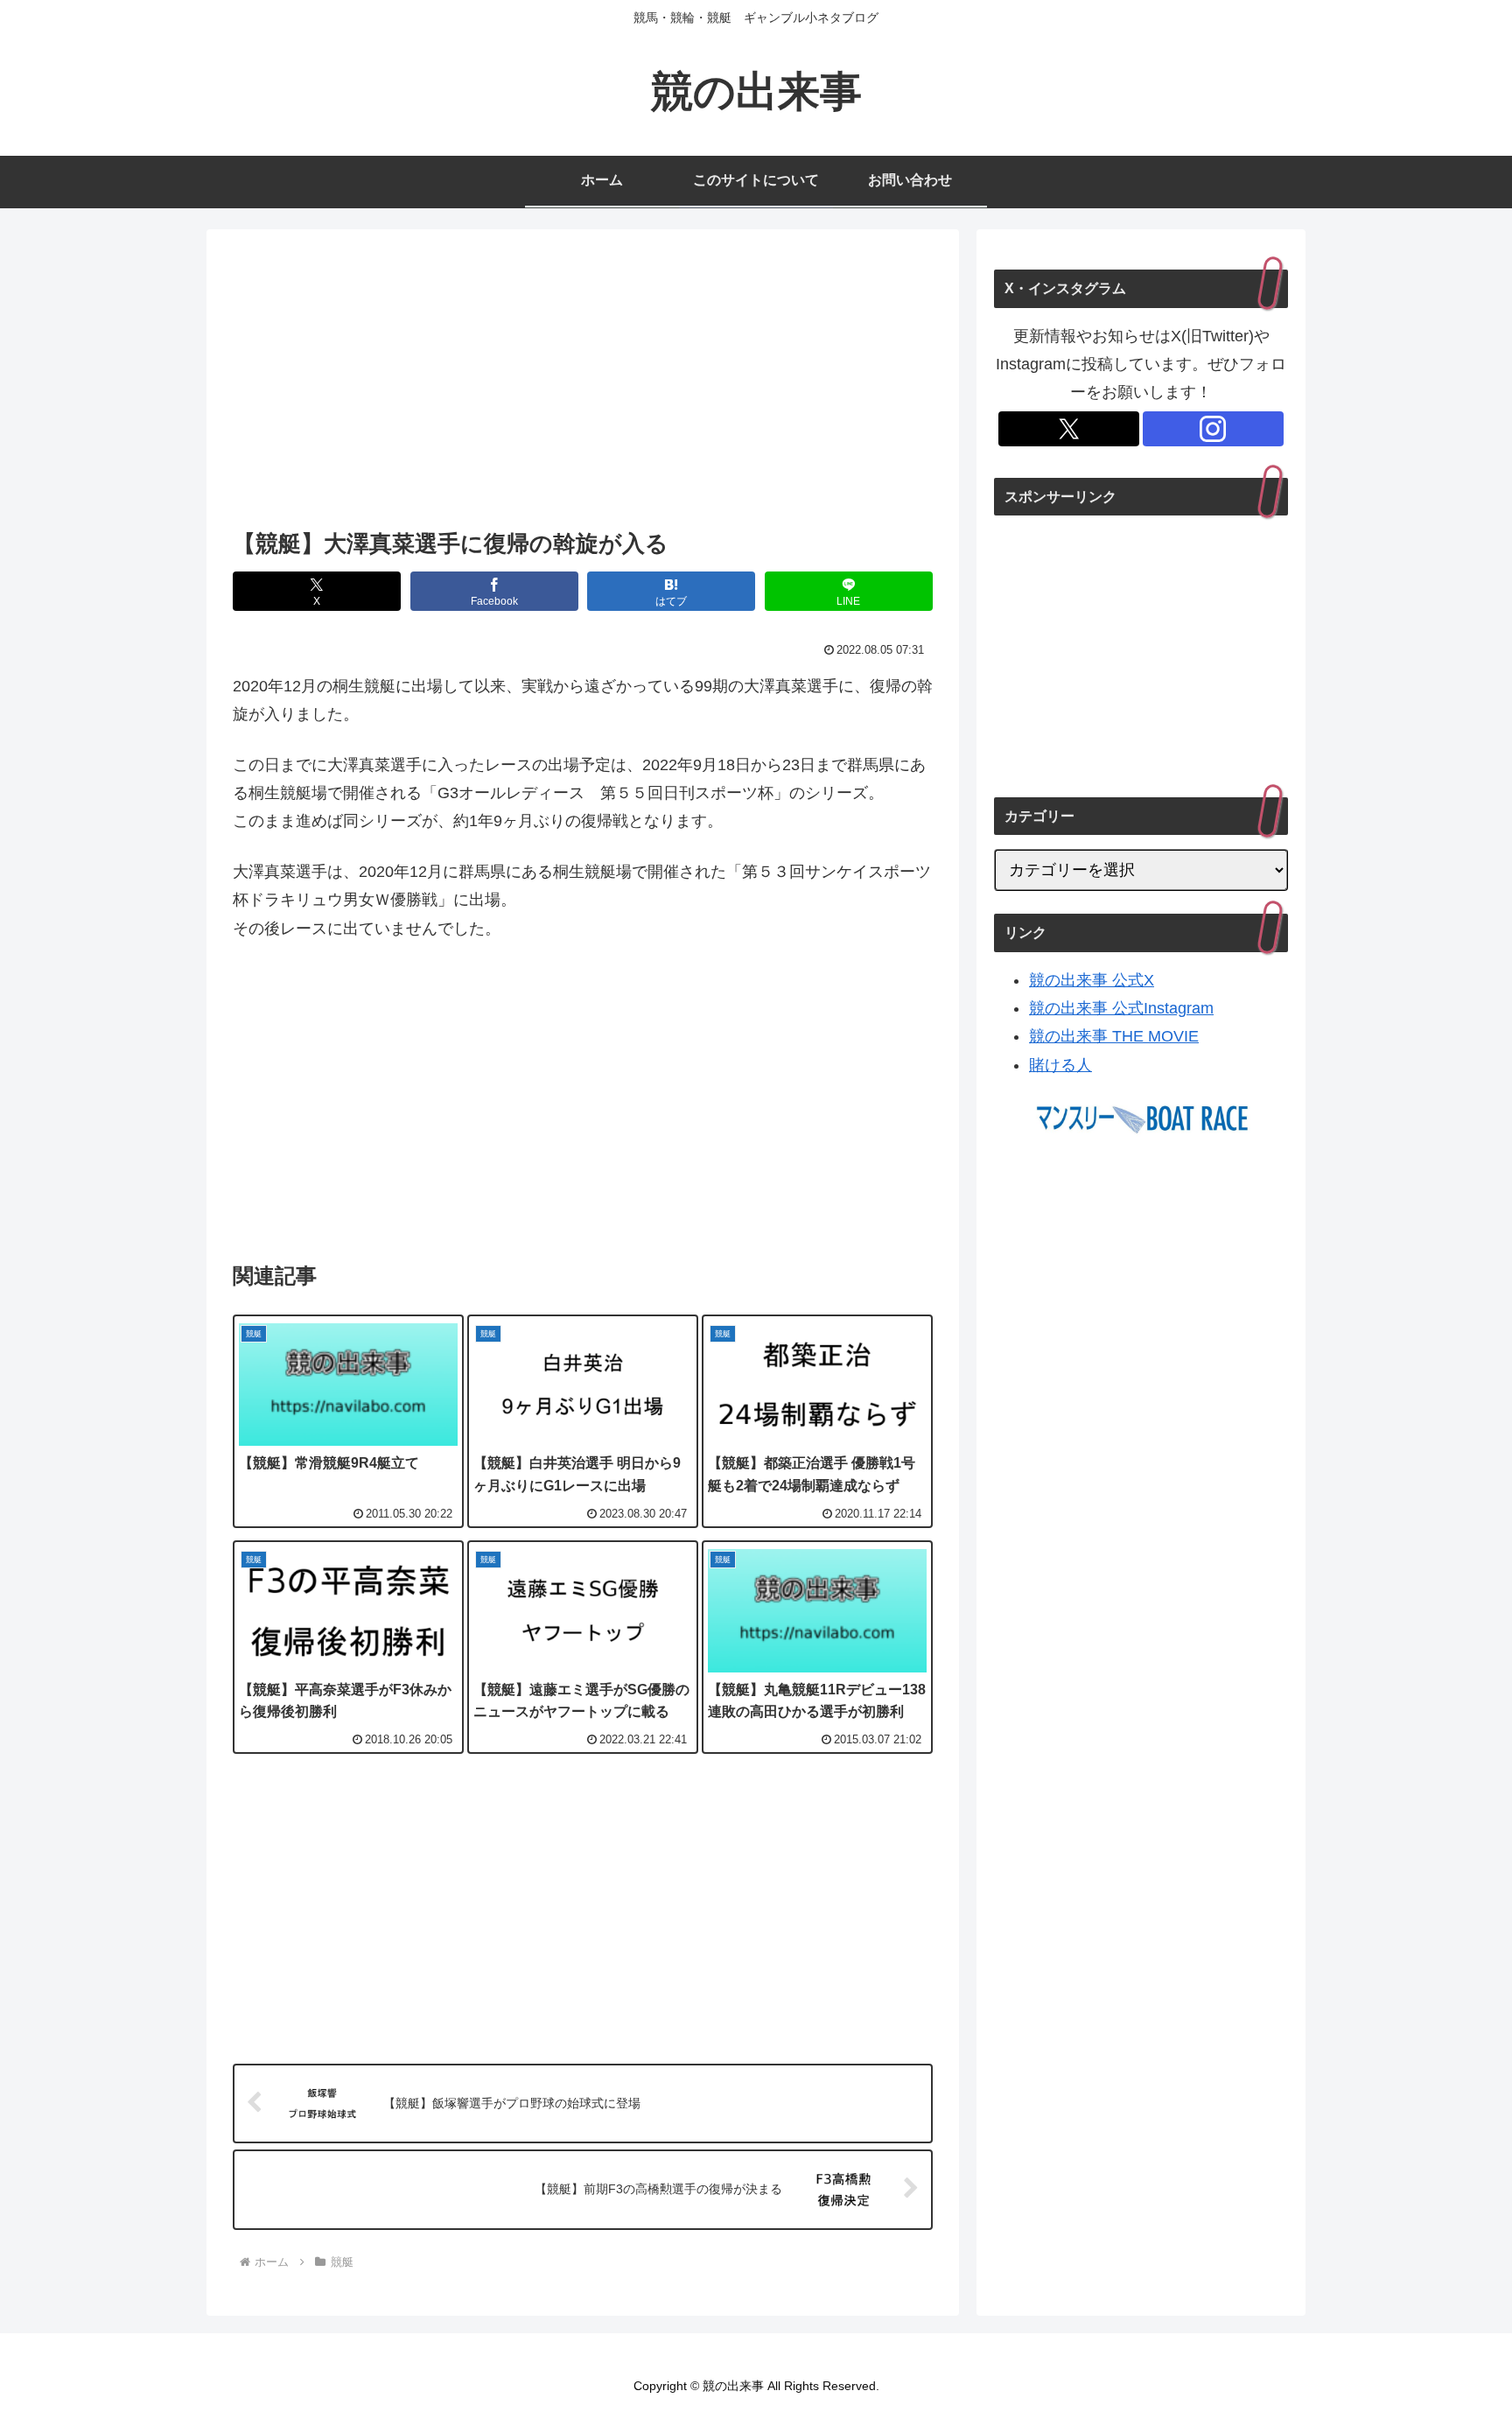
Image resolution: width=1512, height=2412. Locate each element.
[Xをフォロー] (1069, 429)
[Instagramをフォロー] (1213, 429)
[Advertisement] (583, 384)
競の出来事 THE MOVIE (1114, 1036)
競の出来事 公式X (1092, 980)
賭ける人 (1060, 1065)
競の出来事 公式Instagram (1121, 1008)
